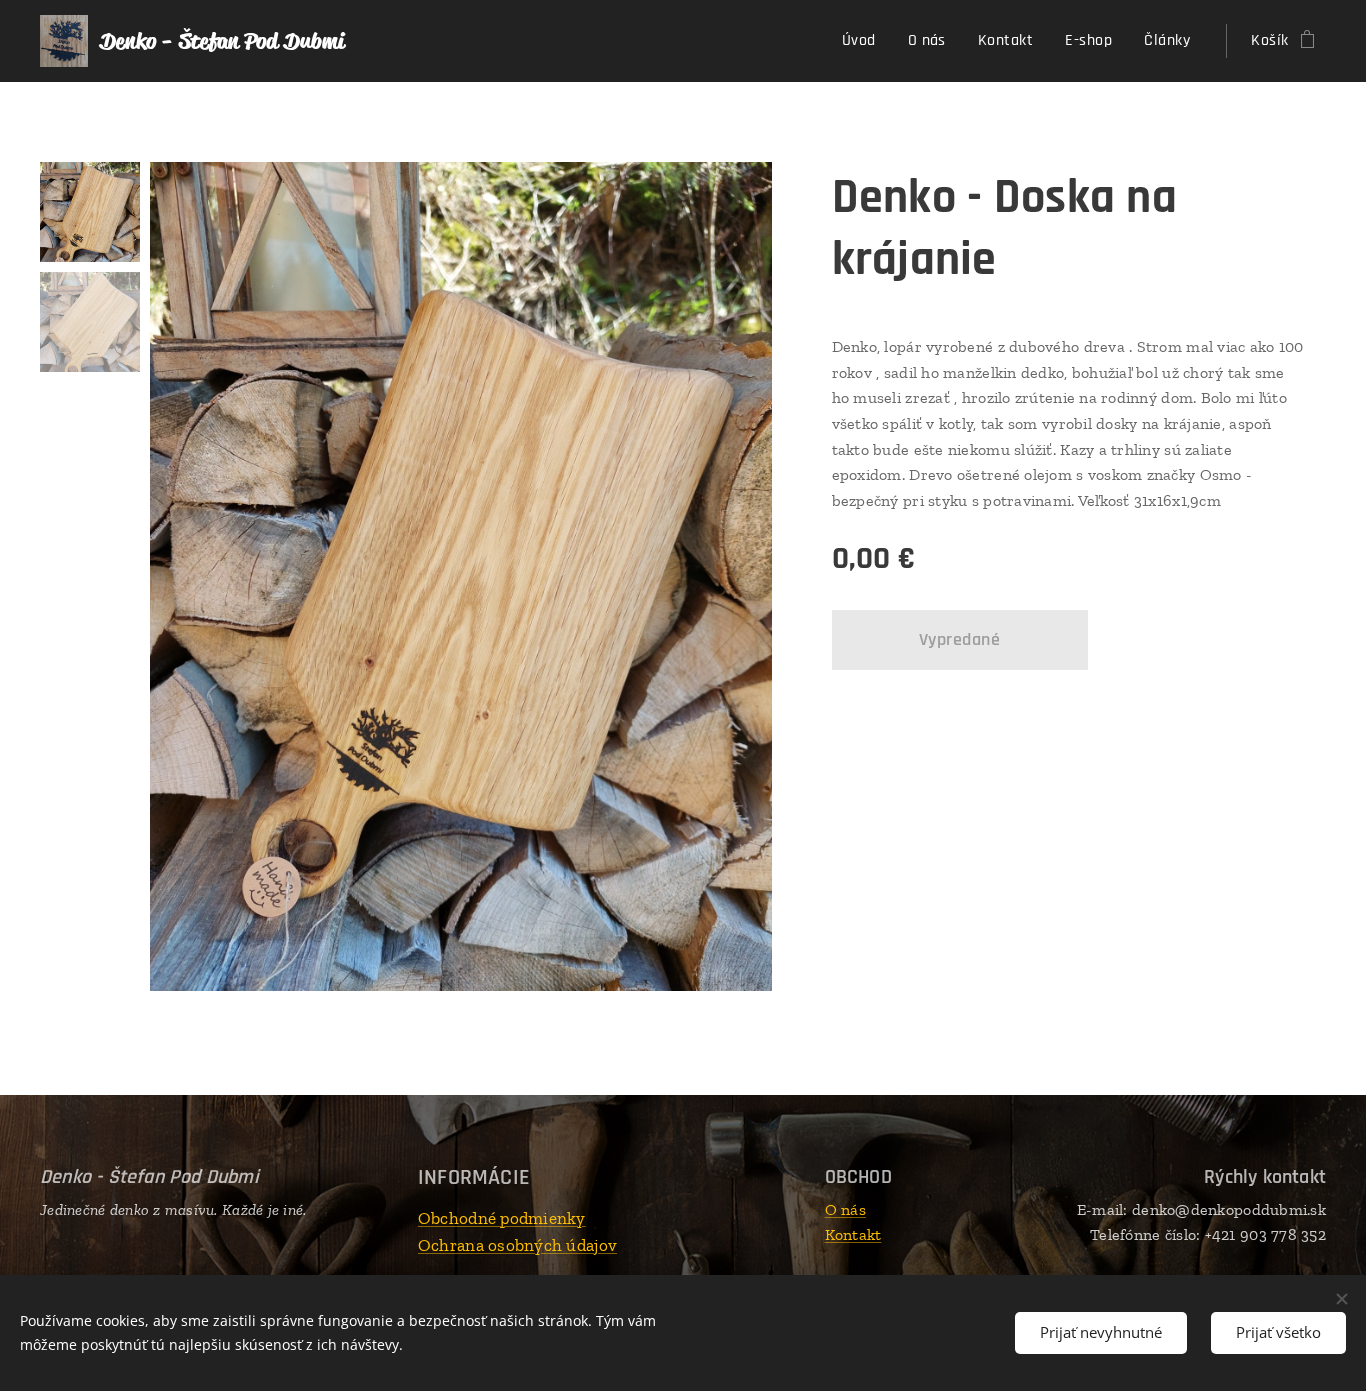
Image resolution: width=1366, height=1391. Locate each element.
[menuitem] (864, 41)
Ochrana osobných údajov (517, 1245)
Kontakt (853, 1234)
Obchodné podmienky (502, 1218)
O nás (845, 1209)
